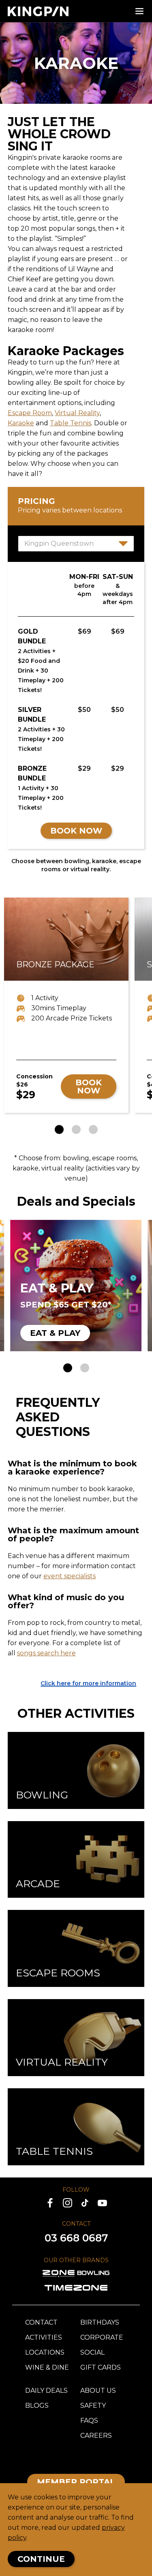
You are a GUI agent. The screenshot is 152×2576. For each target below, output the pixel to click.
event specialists (70, 1576)
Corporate (102, 2337)
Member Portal (76, 2482)
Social (92, 2352)
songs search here (46, 1653)
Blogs (37, 2406)
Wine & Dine (47, 2367)
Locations (45, 2352)
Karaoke (21, 423)
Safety (93, 2406)
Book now (89, 1087)
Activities (44, 2337)
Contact (41, 2322)
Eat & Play (55, 1333)
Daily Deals (46, 2391)
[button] (59, 1129)
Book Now (76, 831)
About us (98, 2391)
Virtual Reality (77, 413)
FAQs (89, 2421)
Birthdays (100, 2322)
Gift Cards (101, 2367)
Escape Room (30, 413)
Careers (96, 2436)
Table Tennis (71, 423)
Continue (41, 2559)
